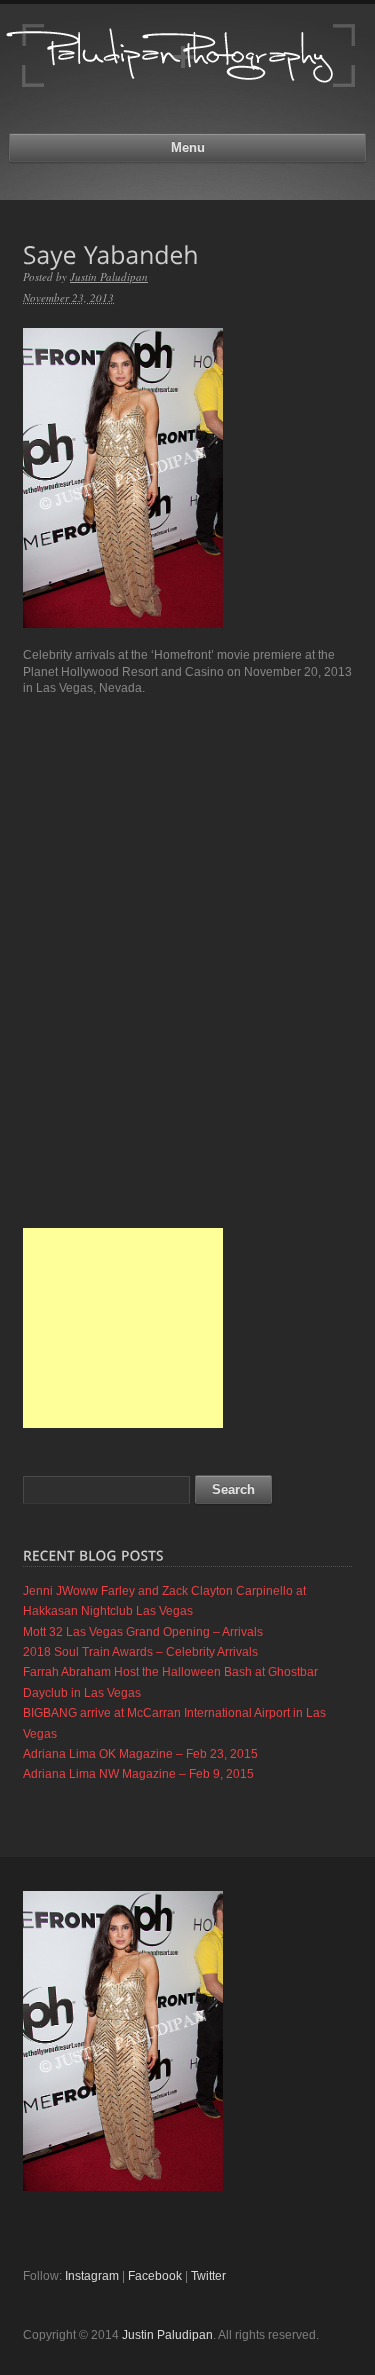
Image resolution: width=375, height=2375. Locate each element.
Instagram (92, 2276)
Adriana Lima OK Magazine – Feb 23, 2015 (140, 1754)
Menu (188, 147)
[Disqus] (187, 962)
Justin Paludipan (109, 276)
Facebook (155, 2276)
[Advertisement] (123, 1328)
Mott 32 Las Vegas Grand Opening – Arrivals (143, 1632)
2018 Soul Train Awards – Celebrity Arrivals (140, 1652)
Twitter (208, 2276)
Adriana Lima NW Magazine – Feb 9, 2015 (138, 1774)
